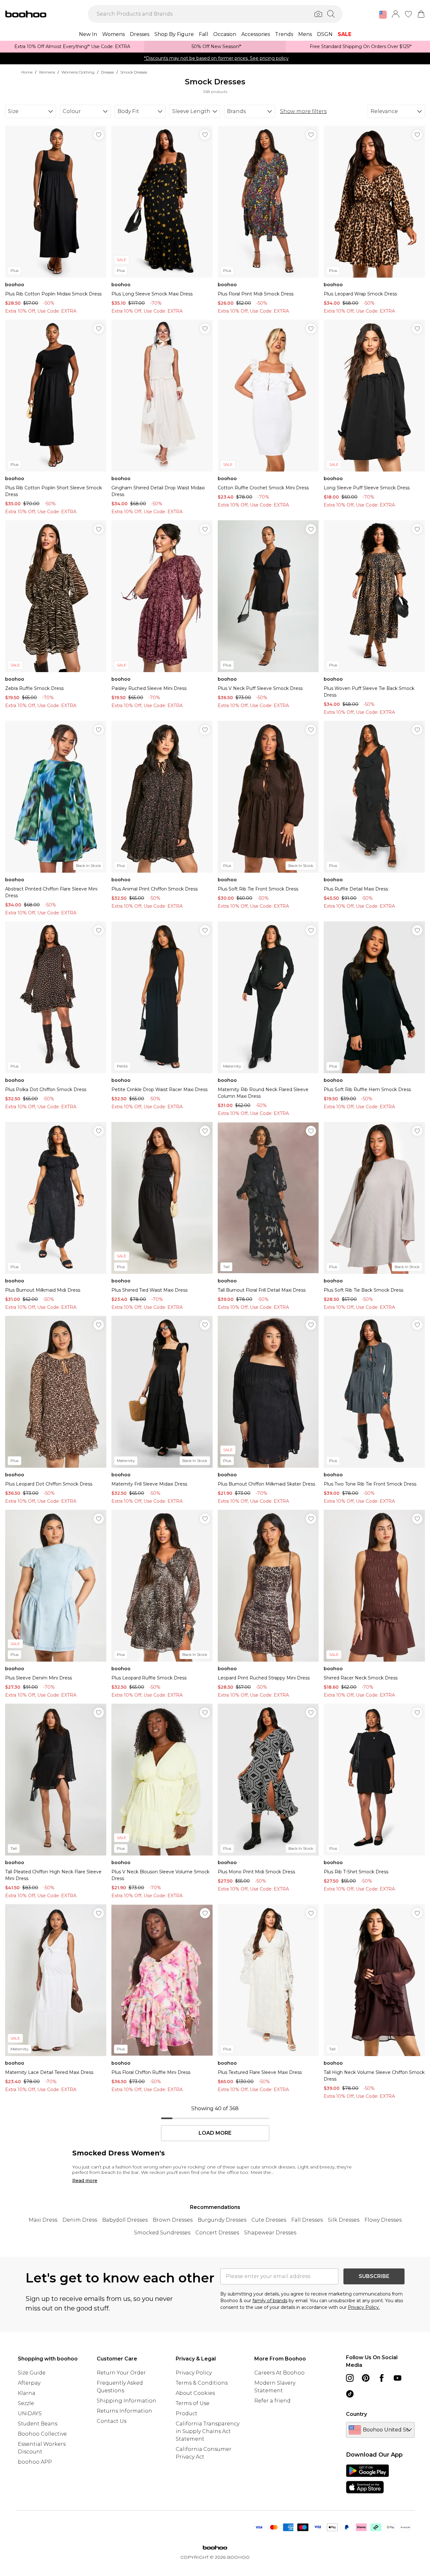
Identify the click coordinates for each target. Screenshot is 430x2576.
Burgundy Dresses (222, 2220)
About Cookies (195, 2393)
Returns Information (124, 2411)
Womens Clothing (78, 72)
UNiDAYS (30, 2413)
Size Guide (32, 2373)
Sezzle (26, 2403)
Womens (47, 72)
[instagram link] (350, 2378)
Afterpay (29, 2383)
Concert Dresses (217, 2233)
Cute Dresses (269, 2220)
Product (187, 2413)
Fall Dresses (307, 2220)
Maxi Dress (43, 2220)
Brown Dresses (173, 2220)
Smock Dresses (134, 72)
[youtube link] (398, 2378)
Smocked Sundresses (162, 2233)
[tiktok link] (350, 2394)
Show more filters (303, 111)
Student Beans (38, 2424)
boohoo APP (35, 2462)
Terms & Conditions (202, 2383)
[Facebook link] (382, 2378)
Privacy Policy (194, 2373)
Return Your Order (121, 2373)
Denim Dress (80, 2220)
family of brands (270, 2301)
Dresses (107, 72)
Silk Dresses (344, 2220)
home (27, 72)
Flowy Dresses (383, 2220)
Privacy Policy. (364, 2307)
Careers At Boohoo (279, 2373)
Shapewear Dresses (270, 2233)
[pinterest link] (366, 2378)
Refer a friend (272, 2401)
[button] (383, 15)
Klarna (27, 2393)
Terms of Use (193, 2403)
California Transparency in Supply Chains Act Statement (208, 2431)
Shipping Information (127, 2401)
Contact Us (112, 2421)
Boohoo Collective (42, 2434)
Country (356, 2414)
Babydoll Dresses (125, 2220)
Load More (215, 2133)
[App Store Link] (367, 2479)
